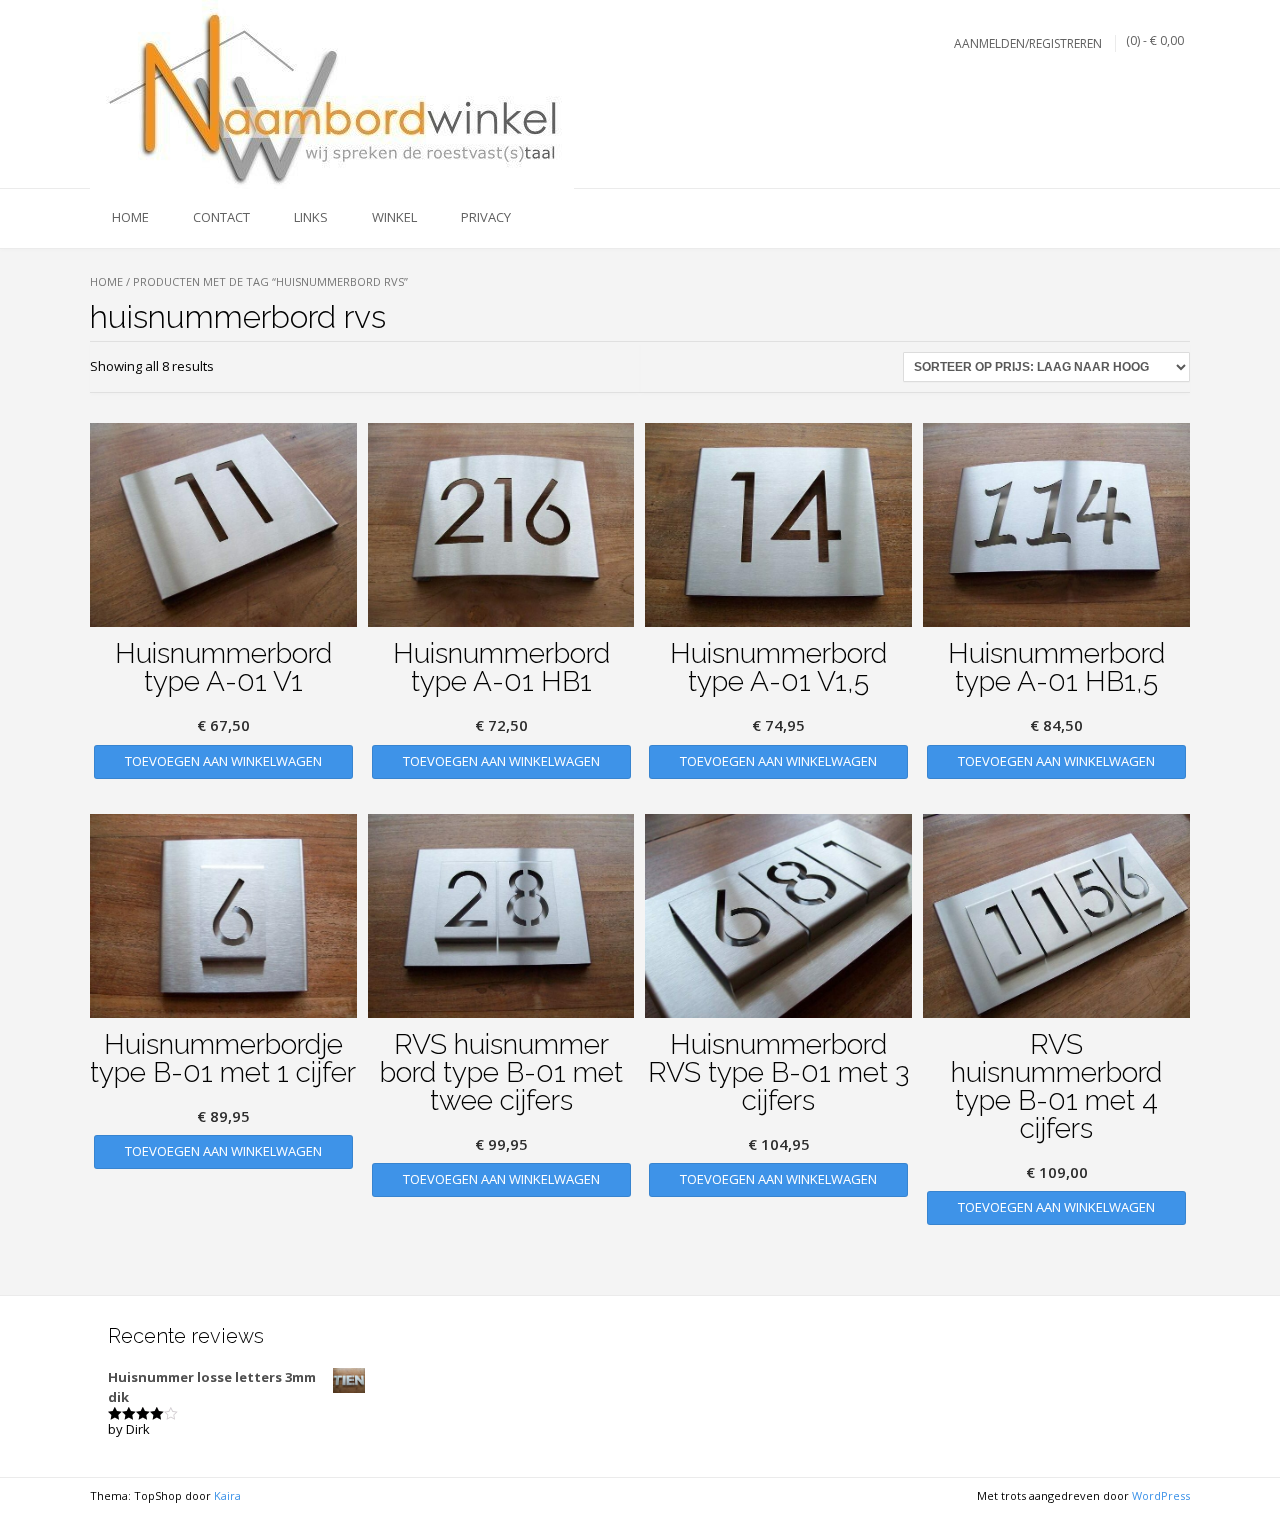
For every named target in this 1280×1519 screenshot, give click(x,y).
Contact (221, 217)
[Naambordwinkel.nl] (332, 94)
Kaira (227, 1495)
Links (311, 217)
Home (106, 281)
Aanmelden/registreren (1028, 43)
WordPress (1161, 1495)
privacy (486, 217)
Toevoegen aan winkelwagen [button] (223, 761)
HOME (130, 217)
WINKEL (394, 217)
